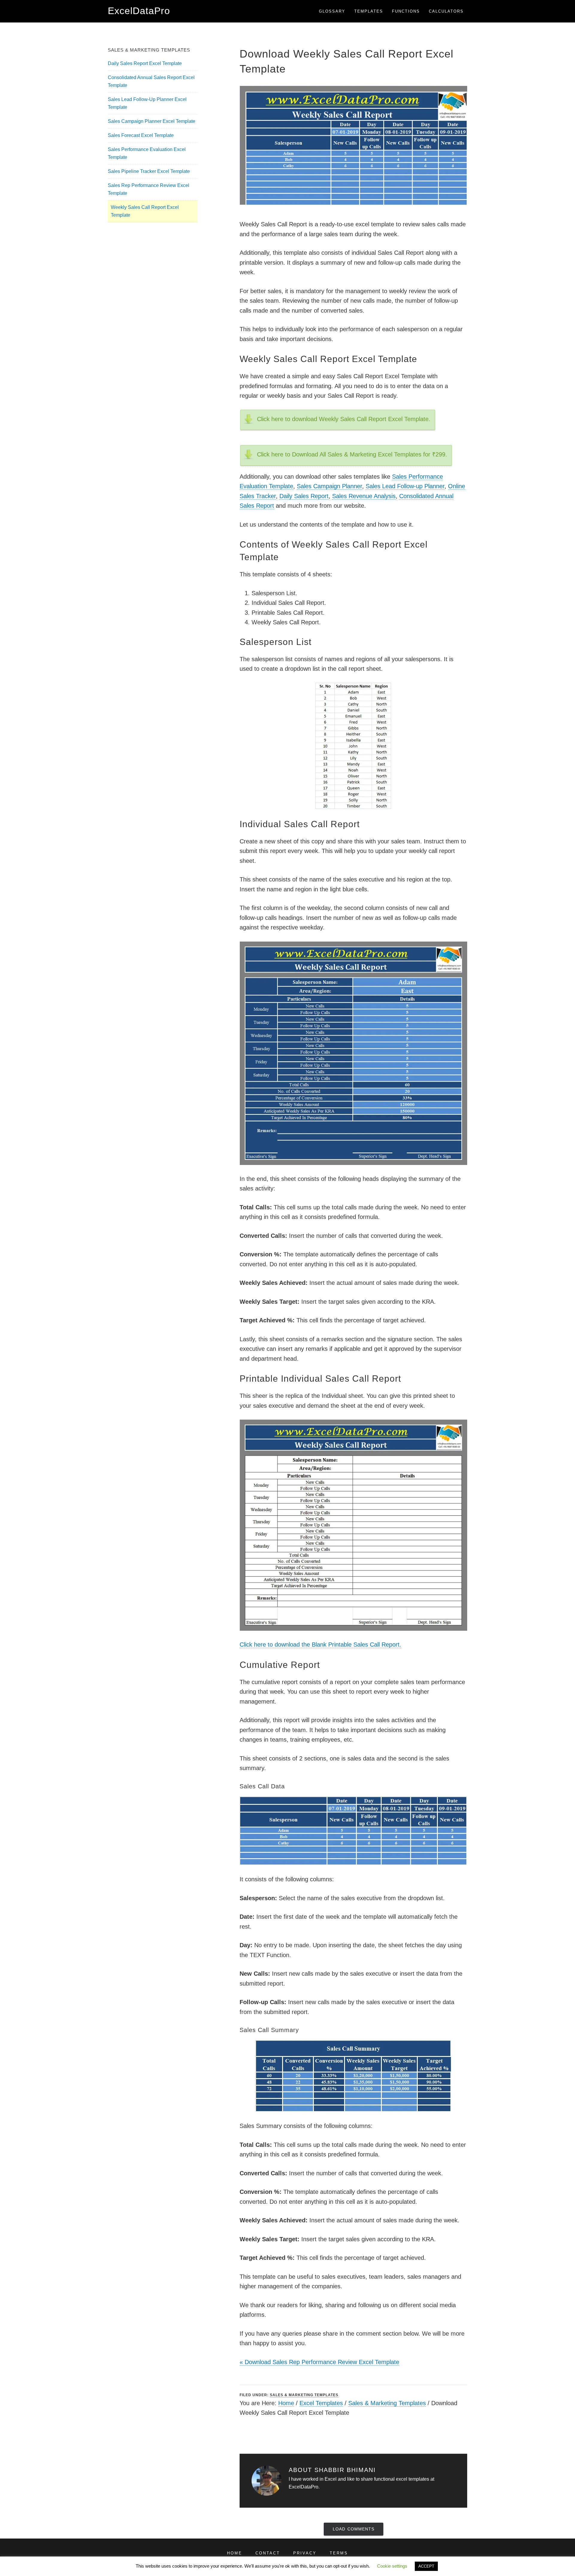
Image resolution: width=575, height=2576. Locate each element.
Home (286, 2403)
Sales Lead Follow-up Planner (405, 486)
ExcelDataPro (139, 11)
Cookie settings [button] (392, 2566)
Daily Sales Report (304, 496)
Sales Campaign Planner (329, 486)
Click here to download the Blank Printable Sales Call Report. (320, 1645)
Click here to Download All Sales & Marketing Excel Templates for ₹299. (352, 454)
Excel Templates (321, 2403)
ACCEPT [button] (426, 2566)
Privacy (305, 2553)
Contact (268, 2553)
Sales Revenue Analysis (364, 496)
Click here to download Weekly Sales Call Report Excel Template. (344, 419)
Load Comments (354, 2529)
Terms (339, 2553)
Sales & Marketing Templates (304, 2395)
